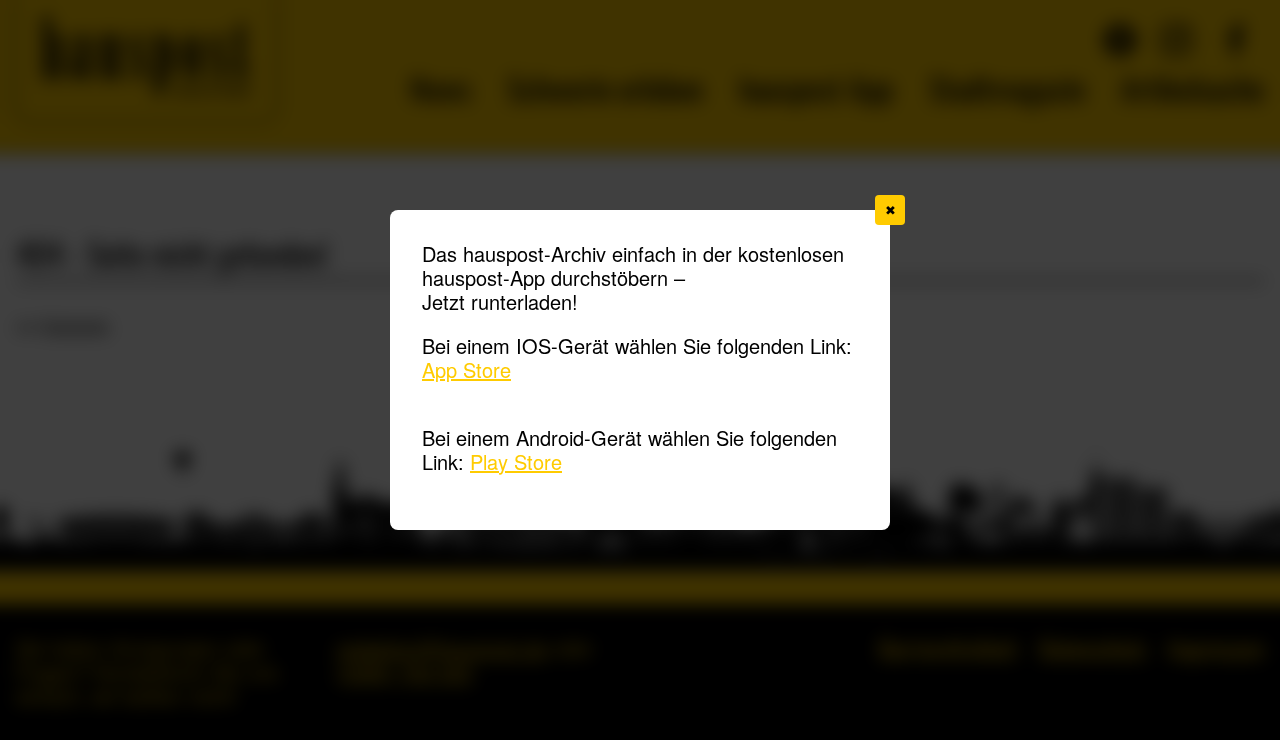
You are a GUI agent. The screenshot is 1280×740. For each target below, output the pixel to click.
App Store (466, 369)
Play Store (516, 461)
